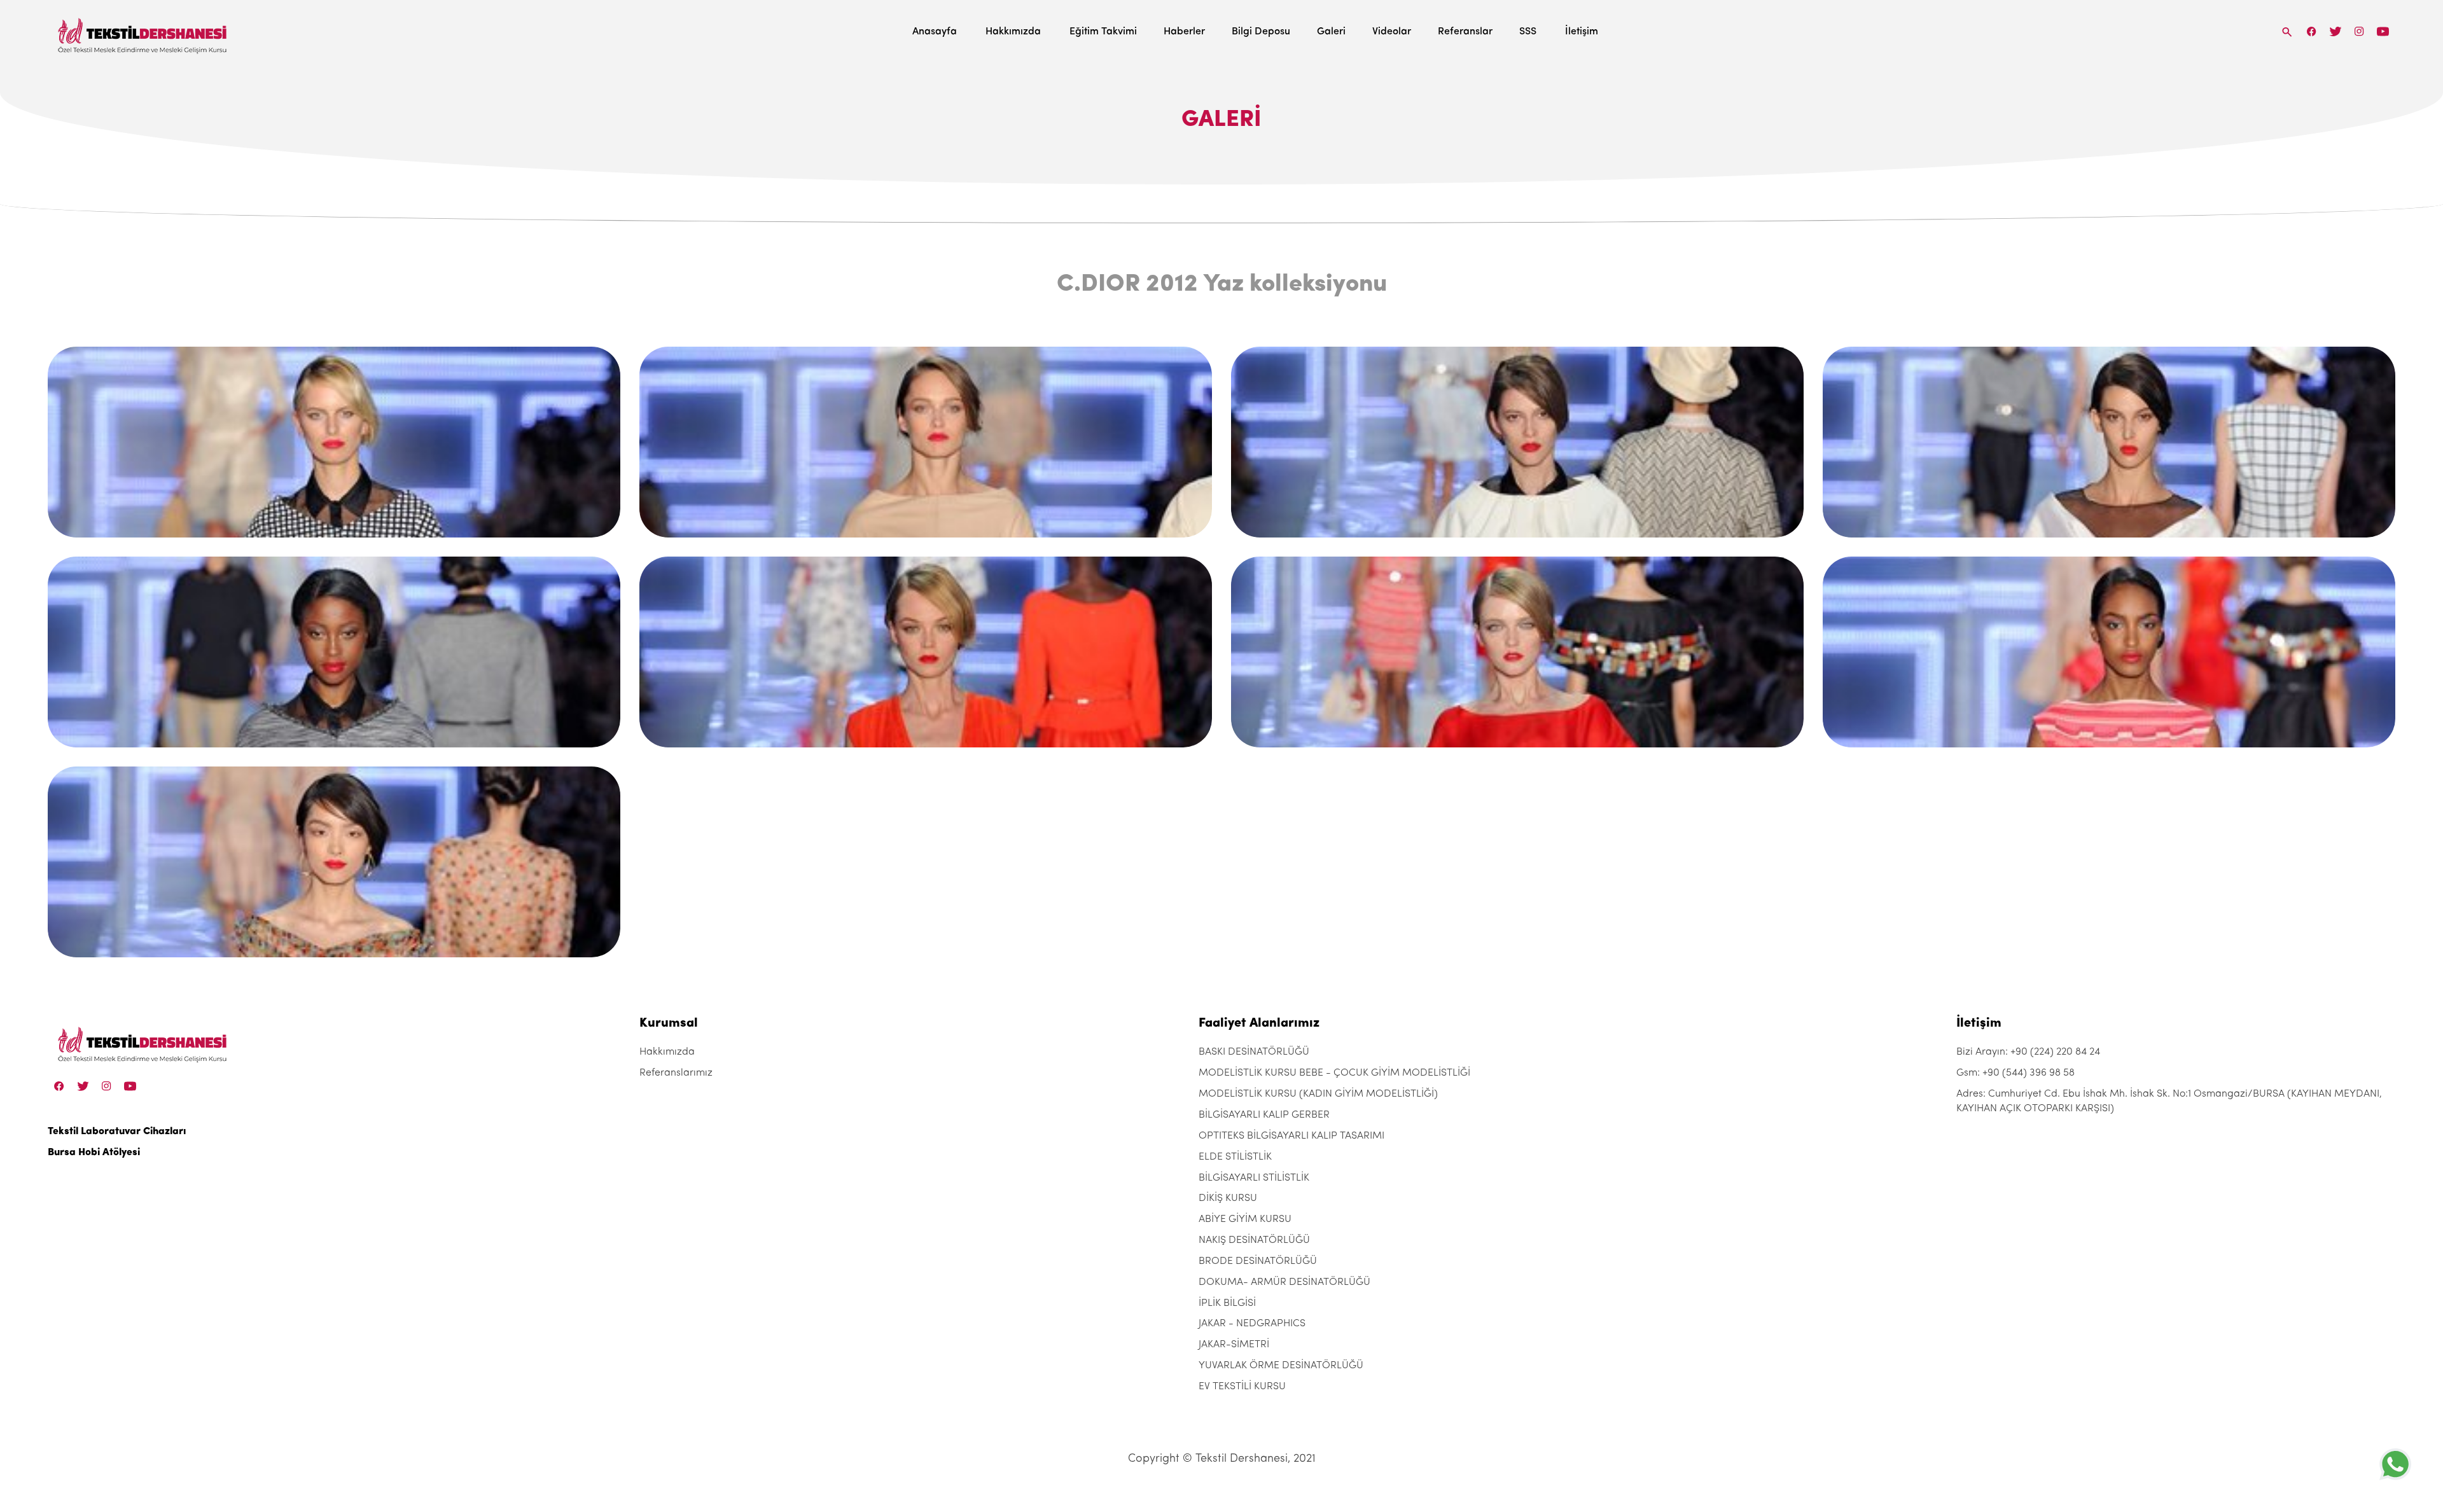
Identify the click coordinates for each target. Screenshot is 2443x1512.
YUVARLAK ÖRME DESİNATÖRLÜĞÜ (1281, 1366)
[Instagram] (2359, 31)
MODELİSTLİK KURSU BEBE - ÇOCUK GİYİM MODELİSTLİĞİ (1334, 1073)
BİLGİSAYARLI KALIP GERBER (1264, 1115)
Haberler (1184, 32)
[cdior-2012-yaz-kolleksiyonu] (334, 442)
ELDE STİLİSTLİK (1235, 1157)
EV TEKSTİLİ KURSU (1242, 1387)
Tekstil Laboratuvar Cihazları (117, 1132)
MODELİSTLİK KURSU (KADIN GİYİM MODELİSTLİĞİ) (1318, 1094)
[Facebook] (2312, 31)
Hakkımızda (1013, 32)
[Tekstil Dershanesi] (143, 32)
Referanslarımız (676, 1073)
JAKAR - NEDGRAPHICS (1252, 1324)
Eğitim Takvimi (1103, 32)
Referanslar (1465, 32)
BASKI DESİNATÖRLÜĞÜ (1254, 1052)
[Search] (2287, 31)
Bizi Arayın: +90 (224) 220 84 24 (2028, 1052)
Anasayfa (935, 32)
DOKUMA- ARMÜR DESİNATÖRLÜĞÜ (1284, 1282)
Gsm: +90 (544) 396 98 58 (2015, 1073)
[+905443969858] (2395, 1464)
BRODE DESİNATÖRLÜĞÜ (1258, 1261)
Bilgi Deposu (1261, 32)
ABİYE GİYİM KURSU (1245, 1219)
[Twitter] (2335, 31)
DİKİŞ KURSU (1228, 1198)
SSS (1528, 32)
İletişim (1582, 32)
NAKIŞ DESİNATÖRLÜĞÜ (1254, 1240)
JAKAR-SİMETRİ (1234, 1345)
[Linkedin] (2383, 31)
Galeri (1331, 32)
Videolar (1392, 32)
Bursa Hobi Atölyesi (94, 1153)
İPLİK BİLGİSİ (1227, 1303)
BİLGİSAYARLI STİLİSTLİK (1254, 1178)
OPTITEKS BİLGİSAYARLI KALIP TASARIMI (1291, 1136)
